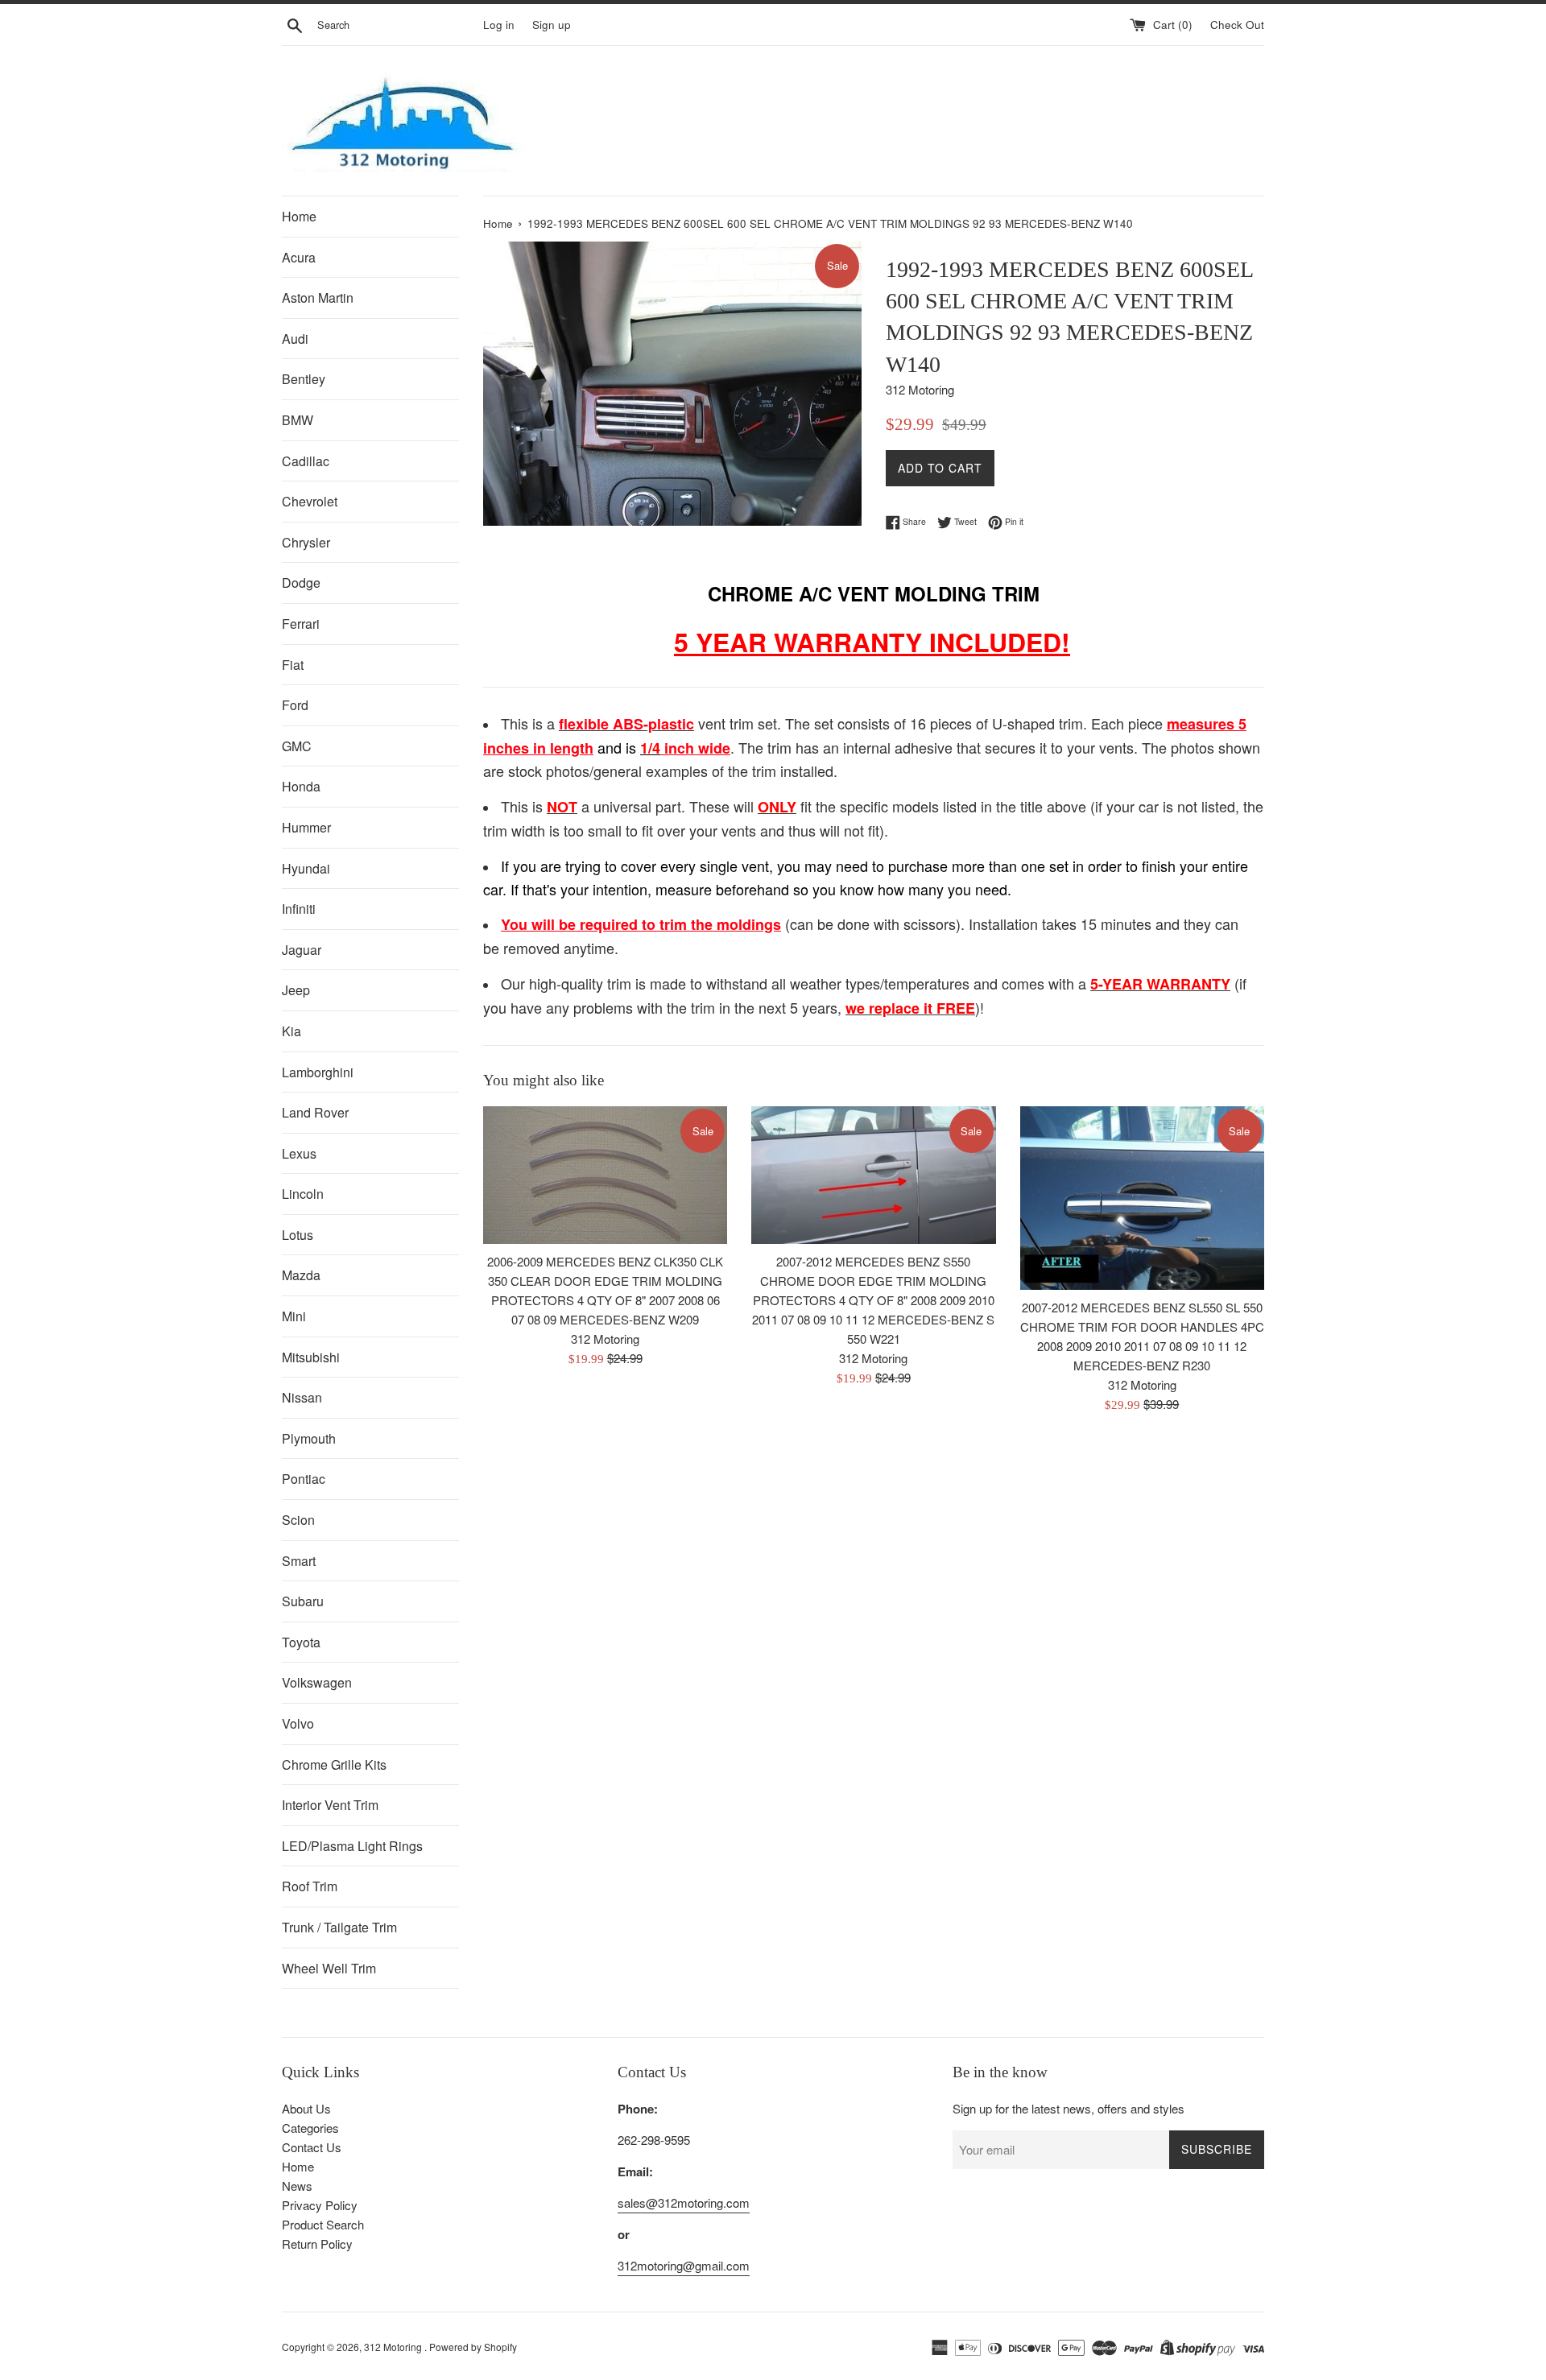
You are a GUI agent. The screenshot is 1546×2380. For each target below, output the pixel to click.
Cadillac (306, 461)
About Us (306, 2108)
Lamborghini (318, 1072)
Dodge (301, 583)
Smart (299, 1561)
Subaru (303, 1601)
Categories (310, 2128)
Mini (294, 1316)
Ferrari (301, 624)
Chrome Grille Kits (334, 1764)
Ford (295, 705)
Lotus (298, 1235)
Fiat (293, 665)
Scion (298, 1520)
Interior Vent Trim (330, 1805)
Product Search (323, 2224)
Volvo (298, 1723)
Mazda (301, 1275)
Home (299, 216)
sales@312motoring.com (684, 2202)
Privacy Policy (320, 2205)
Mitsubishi (311, 1357)
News (297, 2186)
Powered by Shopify (473, 2347)
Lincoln (303, 1194)
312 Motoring (394, 2347)
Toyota (301, 1642)
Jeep (296, 990)
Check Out (1237, 25)
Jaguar (302, 950)
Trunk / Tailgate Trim (339, 1927)
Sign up (552, 25)
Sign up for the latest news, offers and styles (1069, 2108)
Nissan (302, 1397)
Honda (301, 786)
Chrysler (306, 542)
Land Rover (315, 1112)
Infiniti (299, 909)
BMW (298, 420)
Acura (299, 257)
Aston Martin (318, 297)
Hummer (306, 827)
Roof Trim (310, 1886)
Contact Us (312, 2147)
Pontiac (304, 1479)
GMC (297, 746)
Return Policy (317, 2244)
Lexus (299, 1153)
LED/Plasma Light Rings (352, 1846)
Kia (291, 1031)
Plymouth (309, 1438)
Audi (295, 339)
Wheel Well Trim (329, 1968)
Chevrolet (310, 501)
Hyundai (306, 868)
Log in (499, 25)
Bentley (304, 379)
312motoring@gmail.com (684, 2265)
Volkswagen (317, 1682)
